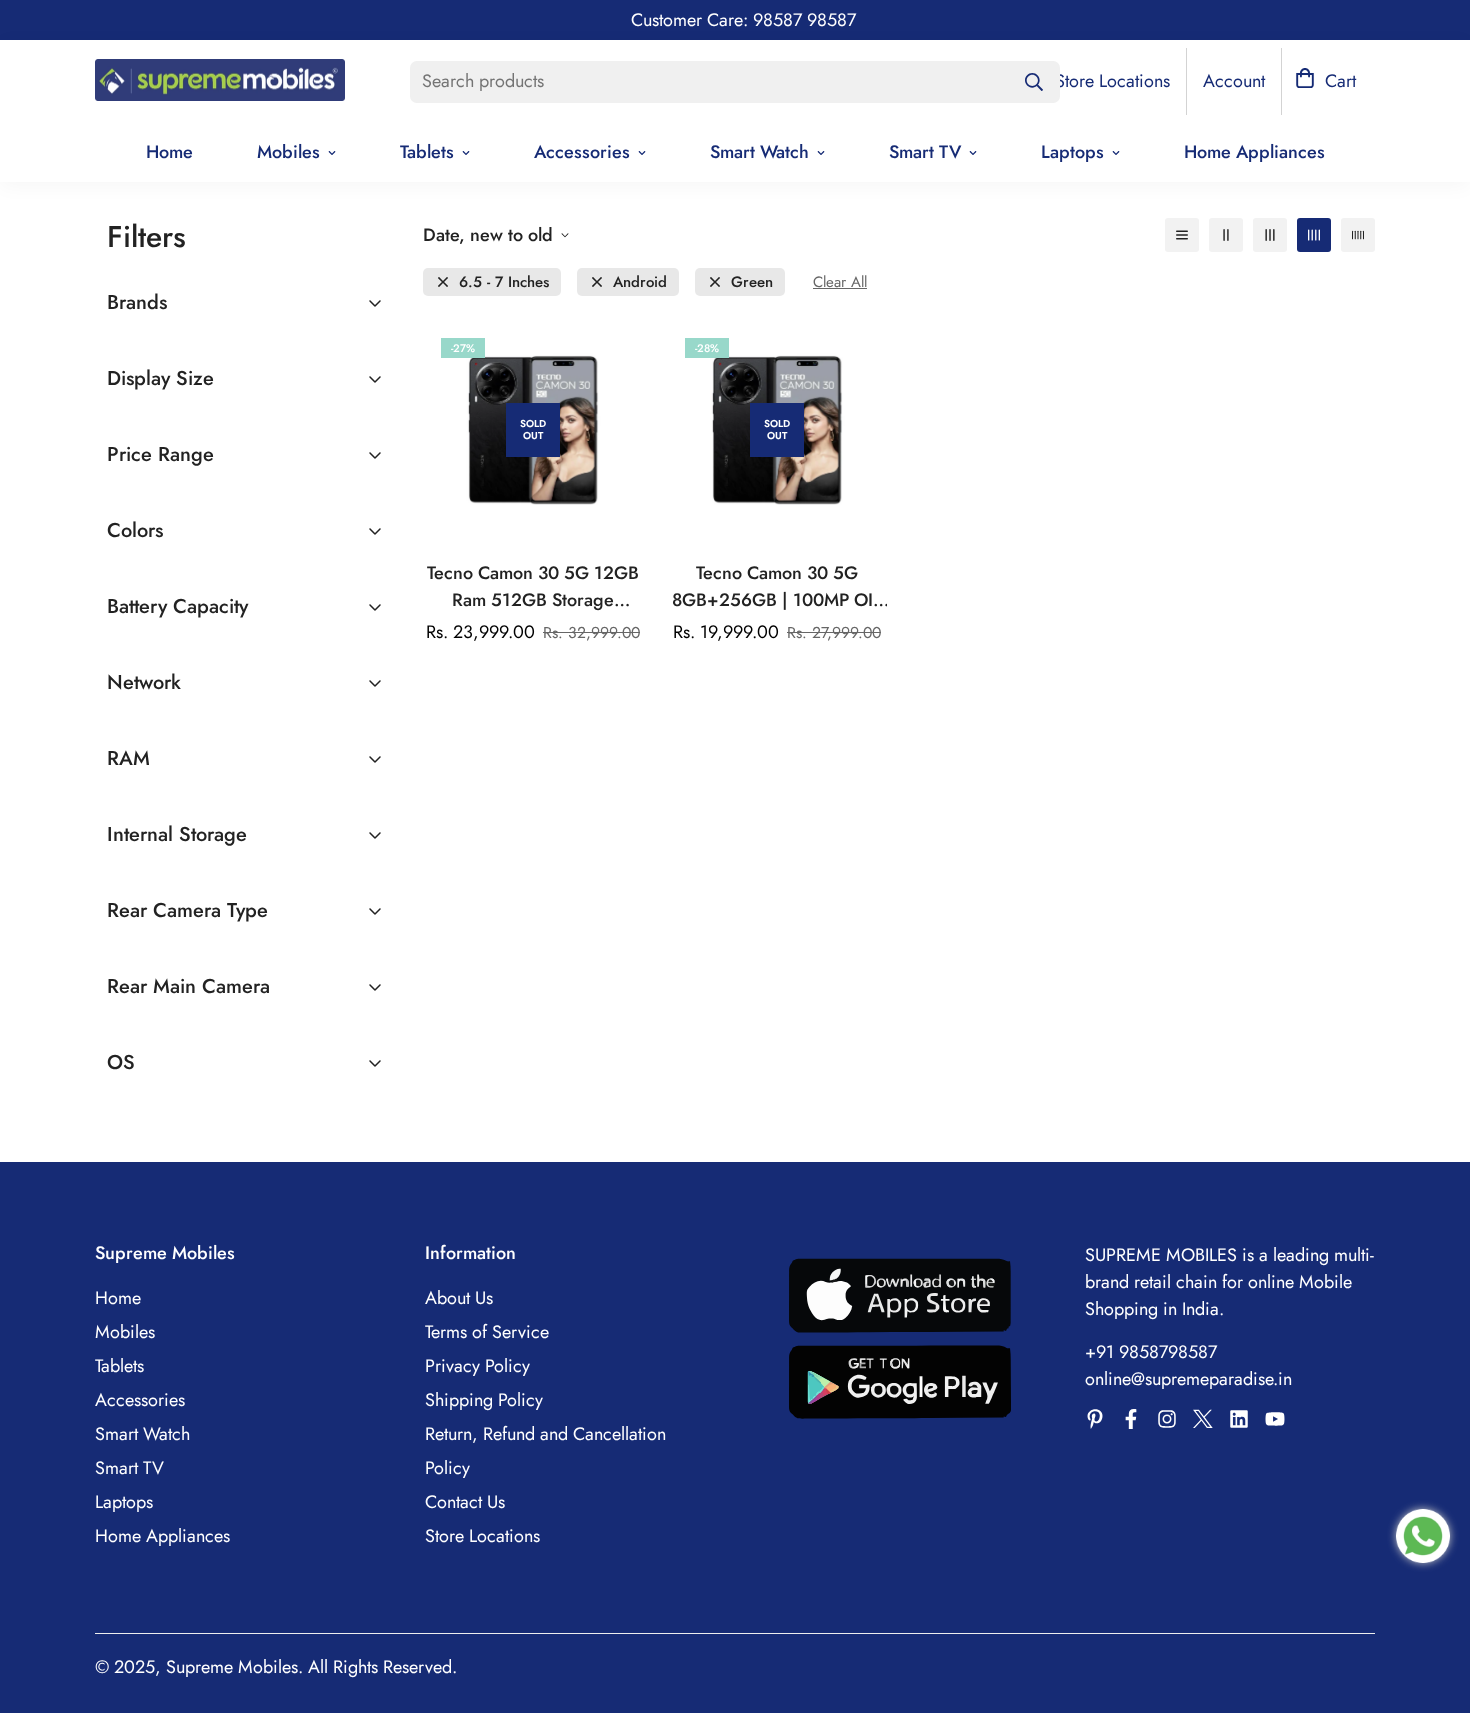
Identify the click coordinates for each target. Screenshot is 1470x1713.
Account (1234, 81)
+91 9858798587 (1151, 1352)
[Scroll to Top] (1431, 1604)
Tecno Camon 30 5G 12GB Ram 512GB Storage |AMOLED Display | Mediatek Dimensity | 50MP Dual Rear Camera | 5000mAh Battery (533, 587)
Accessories (582, 152)
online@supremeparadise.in (1188, 1379)
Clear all (840, 282)
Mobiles (288, 152)
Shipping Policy (484, 1400)
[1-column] (1182, 235)
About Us (459, 1298)
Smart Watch (759, 152)
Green (752, 282)
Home (169, 152)
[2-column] (1226, 235)
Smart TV (925, 152)
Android (640, 282)
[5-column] (1358, 235)
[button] (1325, 81)
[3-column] (1270, 235)
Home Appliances (1254, 152)
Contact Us (465, 1502)
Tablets (427, 152)
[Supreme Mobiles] (220, 82)
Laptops (1072, 152)
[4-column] (1314, 235)
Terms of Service (487, 1332)
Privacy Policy (477, 1366)
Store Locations (482, 1536)
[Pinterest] (1095, 1419)
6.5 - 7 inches (504, 282)
